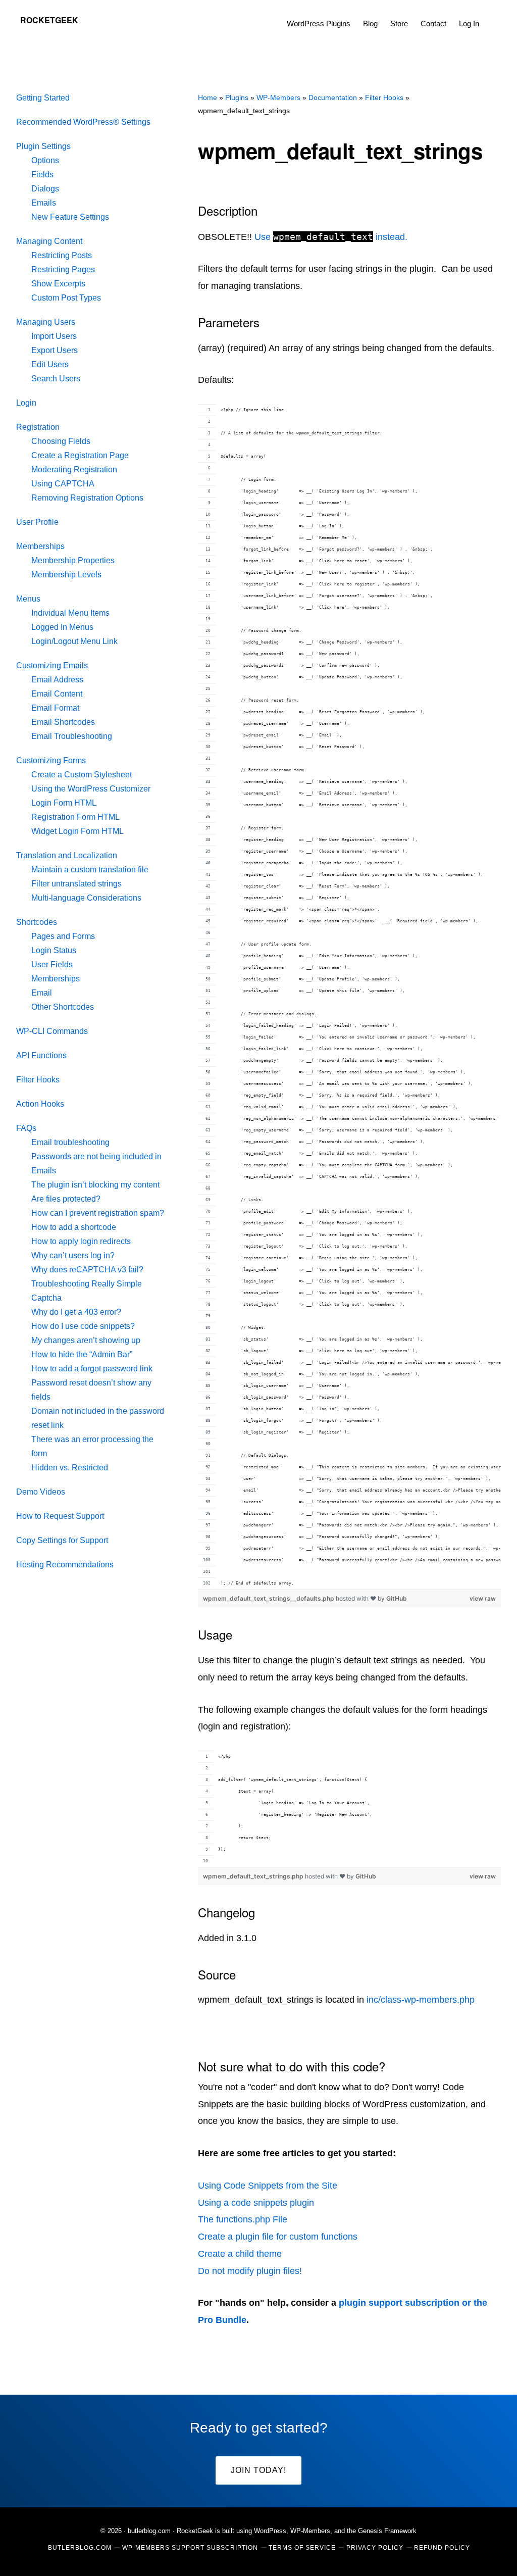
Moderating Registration (74, 469)
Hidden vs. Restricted (70, 1468)
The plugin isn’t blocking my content (95, 1185)
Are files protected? (66, 1199)
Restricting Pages (63, 269)
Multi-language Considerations (86, 898)
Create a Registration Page (80, 455)
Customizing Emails (52, 665)
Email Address (57, 680)
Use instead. (331, 237)
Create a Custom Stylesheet (82, 775)
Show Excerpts (58, 284)
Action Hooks (40, 1104)
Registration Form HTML (75, 817)
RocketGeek (49, 20)
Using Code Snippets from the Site (268, 2186)
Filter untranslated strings (76, 884)
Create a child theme (240, 2254)
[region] (349, 997)
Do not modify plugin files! (250, 2271)
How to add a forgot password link (92, 1369)
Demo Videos (41, 1492)
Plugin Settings (43, 146)
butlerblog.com (149, 2531)
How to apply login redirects (81, 1241)
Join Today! (258, 2470)
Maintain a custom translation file (90, 870)
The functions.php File (243, 2219)
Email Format (55, 708)
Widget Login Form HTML (77, 831)
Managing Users (46, 322)
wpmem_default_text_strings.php (254, 1876)
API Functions (41, 1055)
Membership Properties (73, 560)
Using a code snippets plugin (256, 2203)
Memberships (40, 546)
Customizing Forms (51, 760)
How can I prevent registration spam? (98, 1213)
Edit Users (50, 364)
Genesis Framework (387, 2531)
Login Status (54, 950)
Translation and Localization (67, 855)
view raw (483, 1598)
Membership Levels (66, 575)
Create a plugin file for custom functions (278, 2237)
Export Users (55, 350)
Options (45, 160)
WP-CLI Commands (52, 1031)
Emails (44, 203)
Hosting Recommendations (65, 1565)
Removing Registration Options (87, 498)
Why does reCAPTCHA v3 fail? (87, 1270)
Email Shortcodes (63, 722)
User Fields (52, 964)
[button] (492, 16)
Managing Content (49, 241)
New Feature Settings (70, 217)
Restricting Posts (62, 255)
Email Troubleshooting (72, 736)
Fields (42, 175)
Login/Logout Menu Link (74, 641)
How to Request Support (60, 1516)
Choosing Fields (61, 441)
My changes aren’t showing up (86, 1340)
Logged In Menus (62, 627)
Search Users (56, 379)
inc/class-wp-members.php (421, 2000)
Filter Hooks (38, 1080)
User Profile (37, 522)
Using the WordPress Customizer (91, 789)
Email (42, 993)
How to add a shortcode (74, 1227)
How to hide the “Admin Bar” (82, 1354)
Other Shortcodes (63, 1007)
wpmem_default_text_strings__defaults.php (269, 1598)
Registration (38, 427)
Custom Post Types (66, 298)
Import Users (54, 336)
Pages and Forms (63, 936)
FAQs (26, 1128)
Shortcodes (37, 922)
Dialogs (45, 189)
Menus (28, 599)
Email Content (57, 694)
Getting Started (43, 98)
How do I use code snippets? (83, 1326)
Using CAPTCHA (63, 484)
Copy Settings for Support (62, 1540)
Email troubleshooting (70, 1142)
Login (26, 403)
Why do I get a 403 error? (76, 1312)
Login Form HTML (64, 803)
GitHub (397, 1598)
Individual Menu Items (70, 613)
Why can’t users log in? (73, 1255)
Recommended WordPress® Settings (83, 122)
